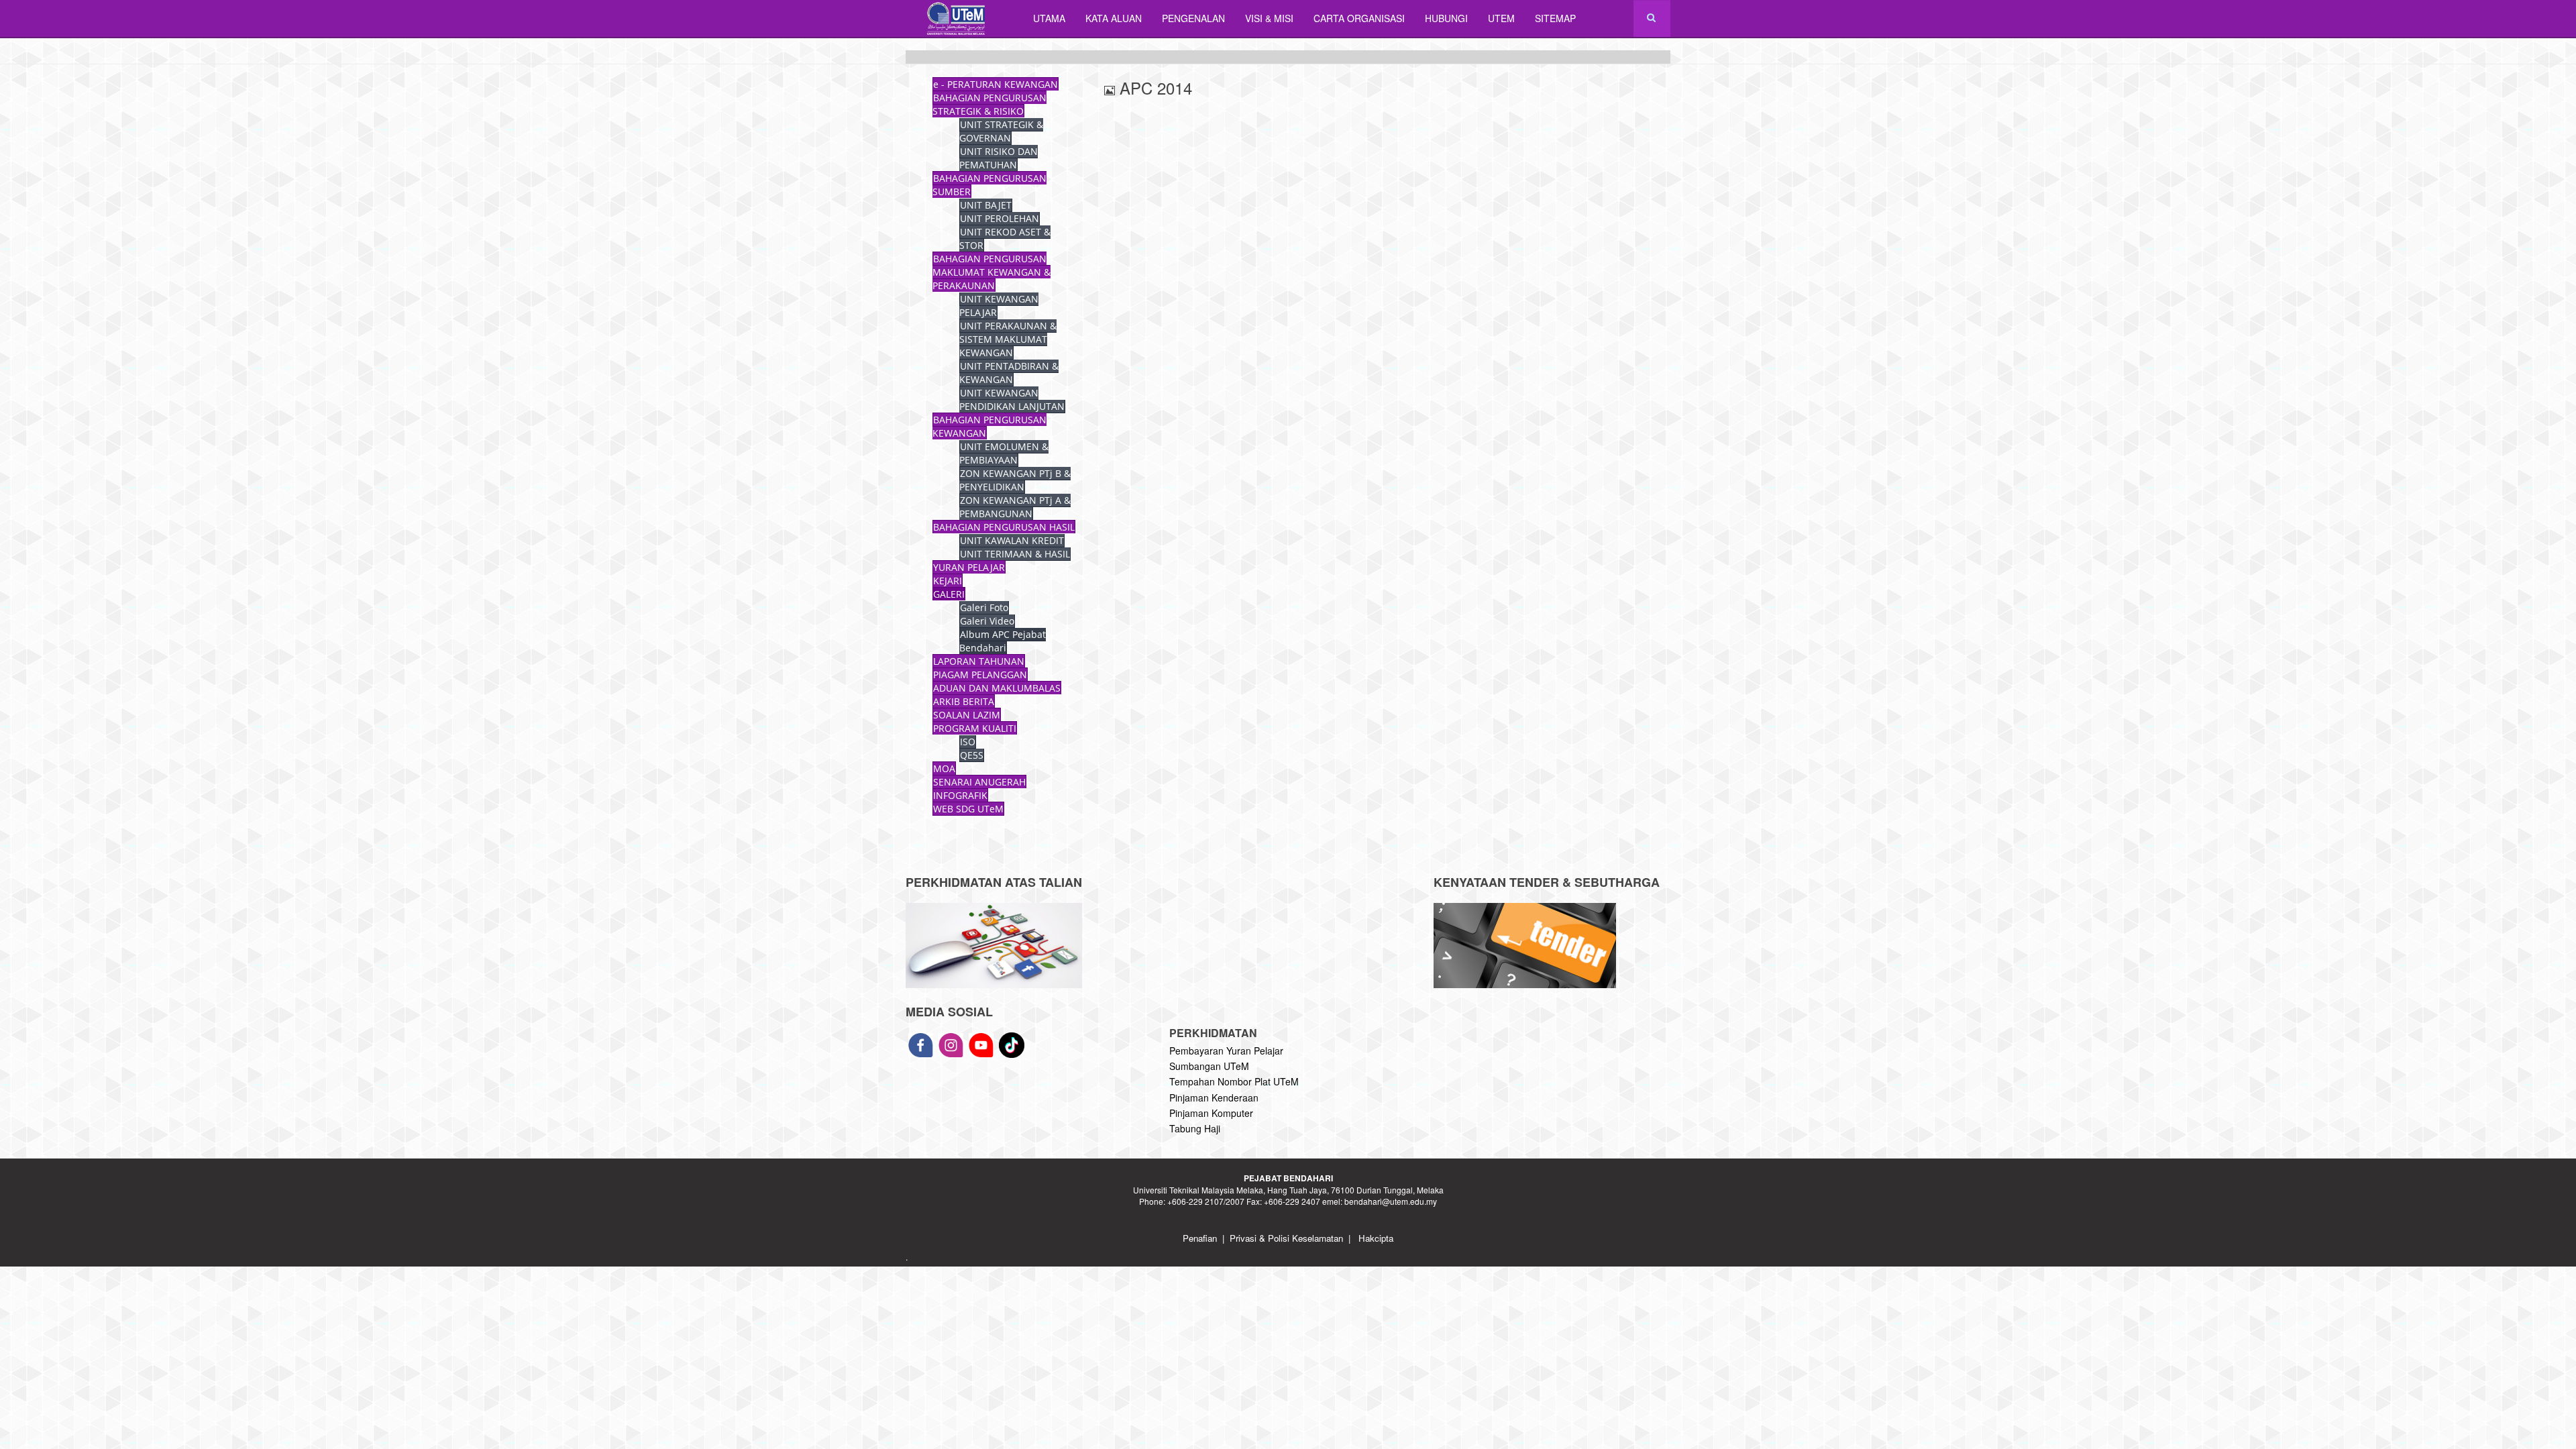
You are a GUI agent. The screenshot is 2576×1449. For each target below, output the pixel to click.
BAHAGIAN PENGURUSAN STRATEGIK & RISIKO (989, 104)
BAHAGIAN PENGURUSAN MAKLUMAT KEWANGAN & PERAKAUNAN (991, 272)
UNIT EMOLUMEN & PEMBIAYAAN (1004, 453)
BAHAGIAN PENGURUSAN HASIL (1004, 527)
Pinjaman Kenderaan (1214, 1097)
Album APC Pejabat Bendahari (1003, 641)
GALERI (949, 594)
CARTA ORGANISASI (1359, 18)
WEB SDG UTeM (968, 809)
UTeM (1501, 18)
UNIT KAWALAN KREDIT (1012, 540)
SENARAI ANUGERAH (979, 782)
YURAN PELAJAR (969, 567)
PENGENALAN (1193, 18)
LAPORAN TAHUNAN (979, 661)
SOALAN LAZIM (967, 715)
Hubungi (1446, 18)
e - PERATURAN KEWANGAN (996, 84)
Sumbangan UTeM (1209, 1066)
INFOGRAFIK (960, 795)
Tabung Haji (1195, 1128)
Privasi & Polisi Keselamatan (1286, 1238)
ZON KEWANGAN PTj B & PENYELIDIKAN (1015, 480)
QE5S (972, 755)
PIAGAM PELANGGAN (980, 675)
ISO (968, 742)
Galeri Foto (984, 607)
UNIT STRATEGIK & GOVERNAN (1001, 131)
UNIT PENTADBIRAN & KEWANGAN (1009, 373)
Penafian (1200, 1238)
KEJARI (948, 581)
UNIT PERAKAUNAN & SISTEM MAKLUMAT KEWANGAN (1008, 339)
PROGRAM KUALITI (975, 728)
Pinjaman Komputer (1211, 1113)
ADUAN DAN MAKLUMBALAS (997, 688)
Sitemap (1555, 18)
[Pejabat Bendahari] (959, 18)
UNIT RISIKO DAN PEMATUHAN (999, 158)
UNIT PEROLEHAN (1000, 218)
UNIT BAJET (986, 205)
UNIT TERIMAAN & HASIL (1015, 554)
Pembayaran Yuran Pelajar (1226, 1051)
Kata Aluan (1114, 18)
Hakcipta (1376, 1238)
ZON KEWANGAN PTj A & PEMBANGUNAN (1015, 507)
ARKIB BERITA (964, 701)
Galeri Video (987, 621)
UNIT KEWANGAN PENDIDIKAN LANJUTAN (1012, 399)
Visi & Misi (1269, 18)
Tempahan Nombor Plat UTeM (1234, 1081)
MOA (944, 768)
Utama (1049, 18)
